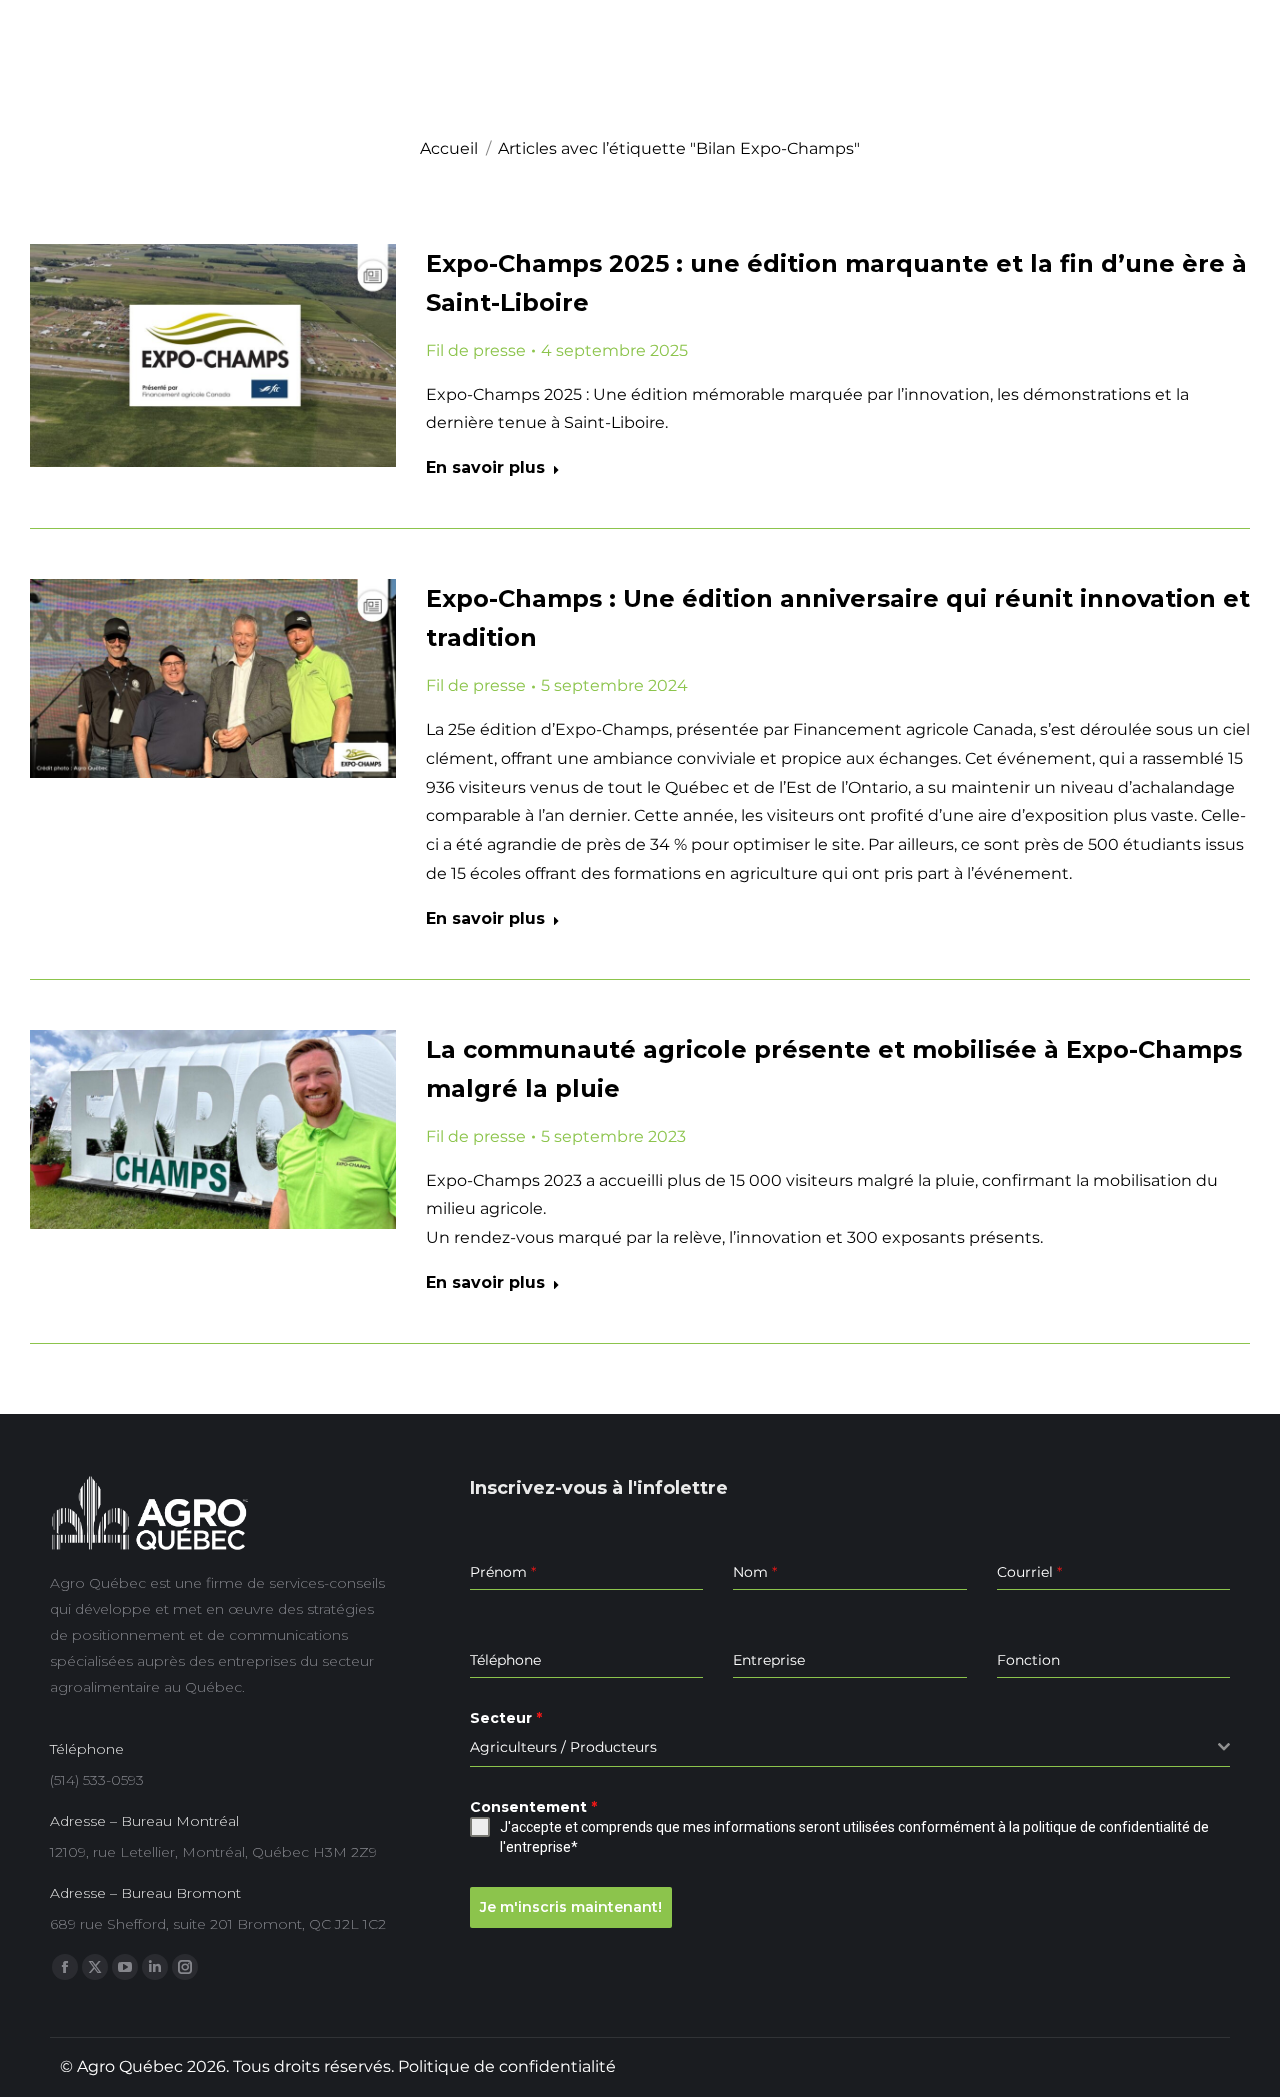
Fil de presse (476, 350)
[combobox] (850, 1747)
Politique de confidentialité (507, 2066)
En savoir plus (485, 467)
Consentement (533, 1807)
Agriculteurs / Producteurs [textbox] (563, 1747)
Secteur (506, 1718)
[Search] (1230, 90)
